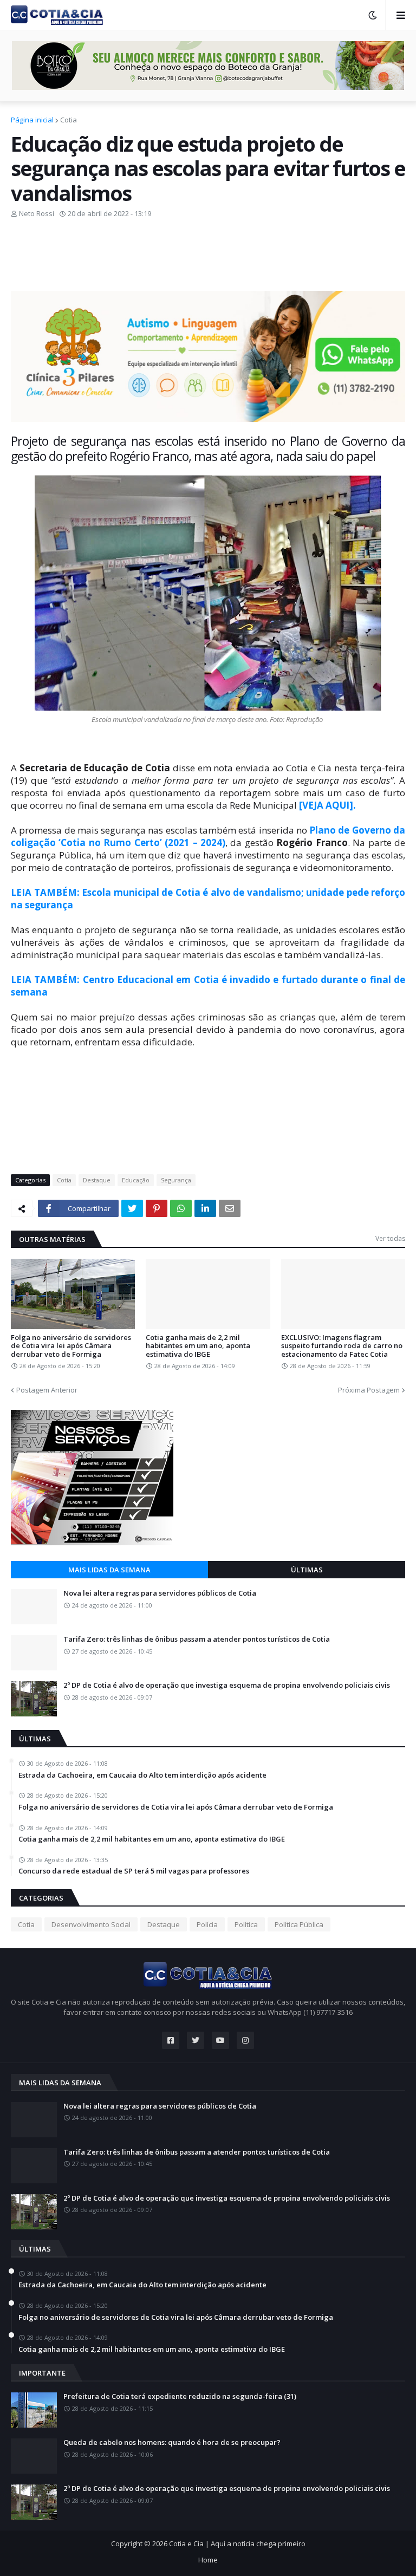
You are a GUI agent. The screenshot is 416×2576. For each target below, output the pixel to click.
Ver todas (390, 1238)
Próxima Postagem (369, 1390)
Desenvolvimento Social (91, 1924)
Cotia (69, 120)
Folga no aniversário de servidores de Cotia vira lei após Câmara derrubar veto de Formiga (71, 1346)
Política (246, 1924)
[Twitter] (132, 1208)
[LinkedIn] (205, 1208)
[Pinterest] (157, 1208)
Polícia (207, 1924)
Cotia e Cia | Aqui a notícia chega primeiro (237, 2544)
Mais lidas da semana (109, 1570)
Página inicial (32, 120)
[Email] (230, 1208)
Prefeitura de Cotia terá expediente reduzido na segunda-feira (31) (180, 2397)
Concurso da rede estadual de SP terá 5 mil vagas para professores (134, 1871)
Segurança (176, 1180)
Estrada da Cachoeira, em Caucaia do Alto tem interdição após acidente (142, 1775)
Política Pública (299, 1924)
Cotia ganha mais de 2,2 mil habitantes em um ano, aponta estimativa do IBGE (198, 1346)
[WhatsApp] (181, 1208)
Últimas (307, 1570)
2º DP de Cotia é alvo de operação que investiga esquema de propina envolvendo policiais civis (227, 1686)
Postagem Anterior (47, 1390)
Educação (136, 1180)
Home (208, 2560)
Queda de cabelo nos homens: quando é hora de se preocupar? (172, 2443)
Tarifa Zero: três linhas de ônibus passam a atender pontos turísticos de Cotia (197, 1640)
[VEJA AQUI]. (327, 805)
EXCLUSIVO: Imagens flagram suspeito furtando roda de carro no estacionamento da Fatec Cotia (342, 1346)
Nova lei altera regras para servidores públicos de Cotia (160, 1593)
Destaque (97, 1180)
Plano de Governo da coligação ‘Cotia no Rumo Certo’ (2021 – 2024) (208, 836)
